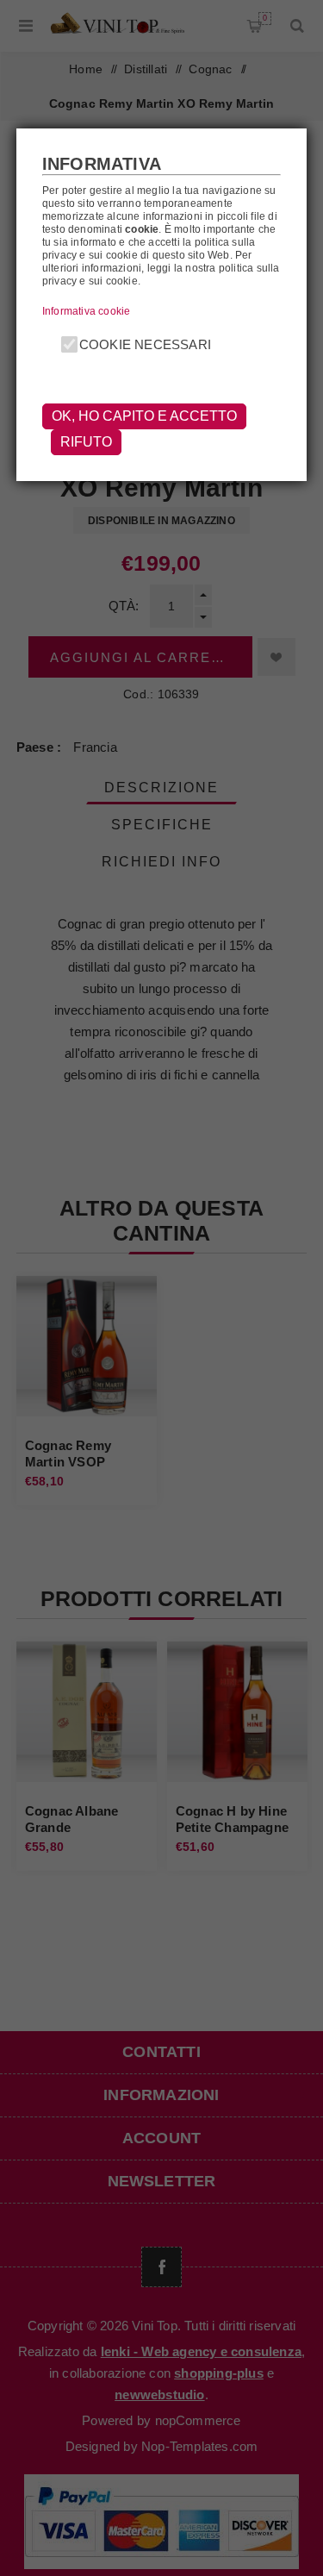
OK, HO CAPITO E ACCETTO (144, 416)
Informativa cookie (87, 311)
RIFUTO (86, 442)
